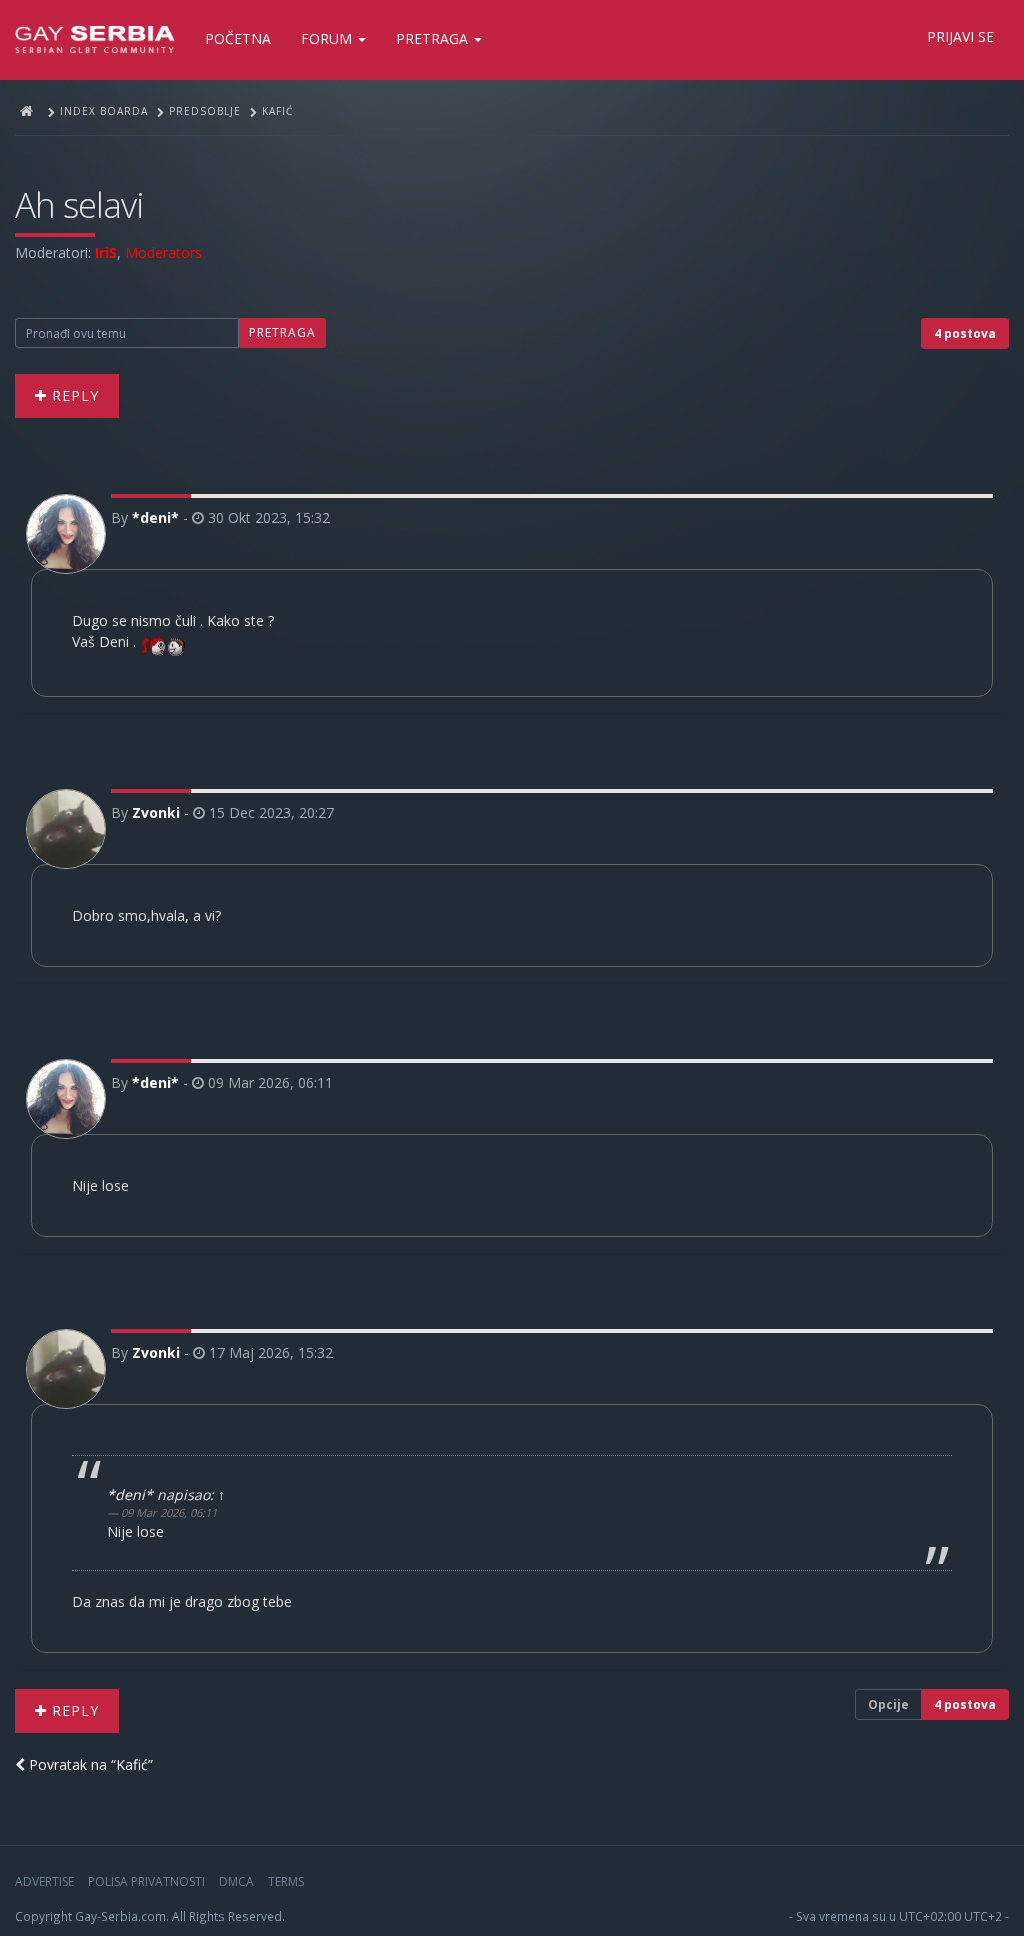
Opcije (888, 1704)
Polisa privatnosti (146, 1881)
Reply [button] (73, 395)
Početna (238, 38)
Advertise (44, 1881)
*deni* (155, 517)
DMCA (236, 1881)
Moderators (163, 252)
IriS (106, 252)
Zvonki (156, 812)
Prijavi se (960, 36)
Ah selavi (79, 204)
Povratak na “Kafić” (89, 1764)
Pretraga (434, 38)
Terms (286, 1881)
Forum (328, 38)
